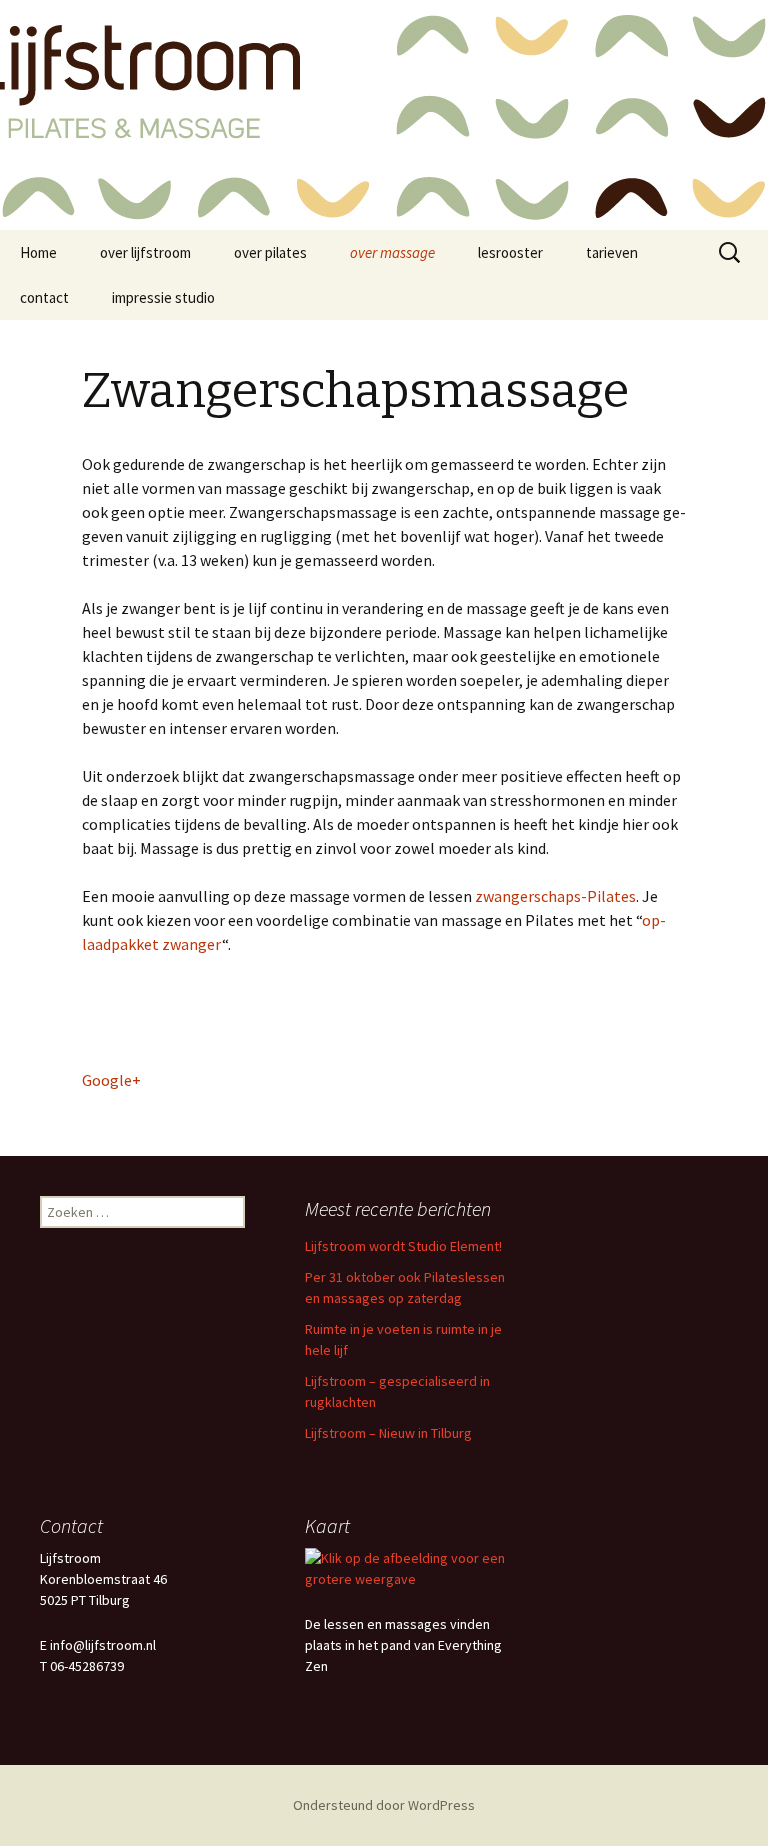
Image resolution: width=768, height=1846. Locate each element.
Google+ (111, 1080)
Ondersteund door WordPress (384, 1805)
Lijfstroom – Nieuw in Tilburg (388, 1433)
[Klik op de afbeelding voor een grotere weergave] (407, 1568)
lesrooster (510, 252)
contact (44, 297)
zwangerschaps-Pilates (555, 896)
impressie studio (163, 297)
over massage (392, 252)
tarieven (612, 252)
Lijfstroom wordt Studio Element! (403, 1246)
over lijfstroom (145, 252)
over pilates (270, 252)
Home (38, 252)
